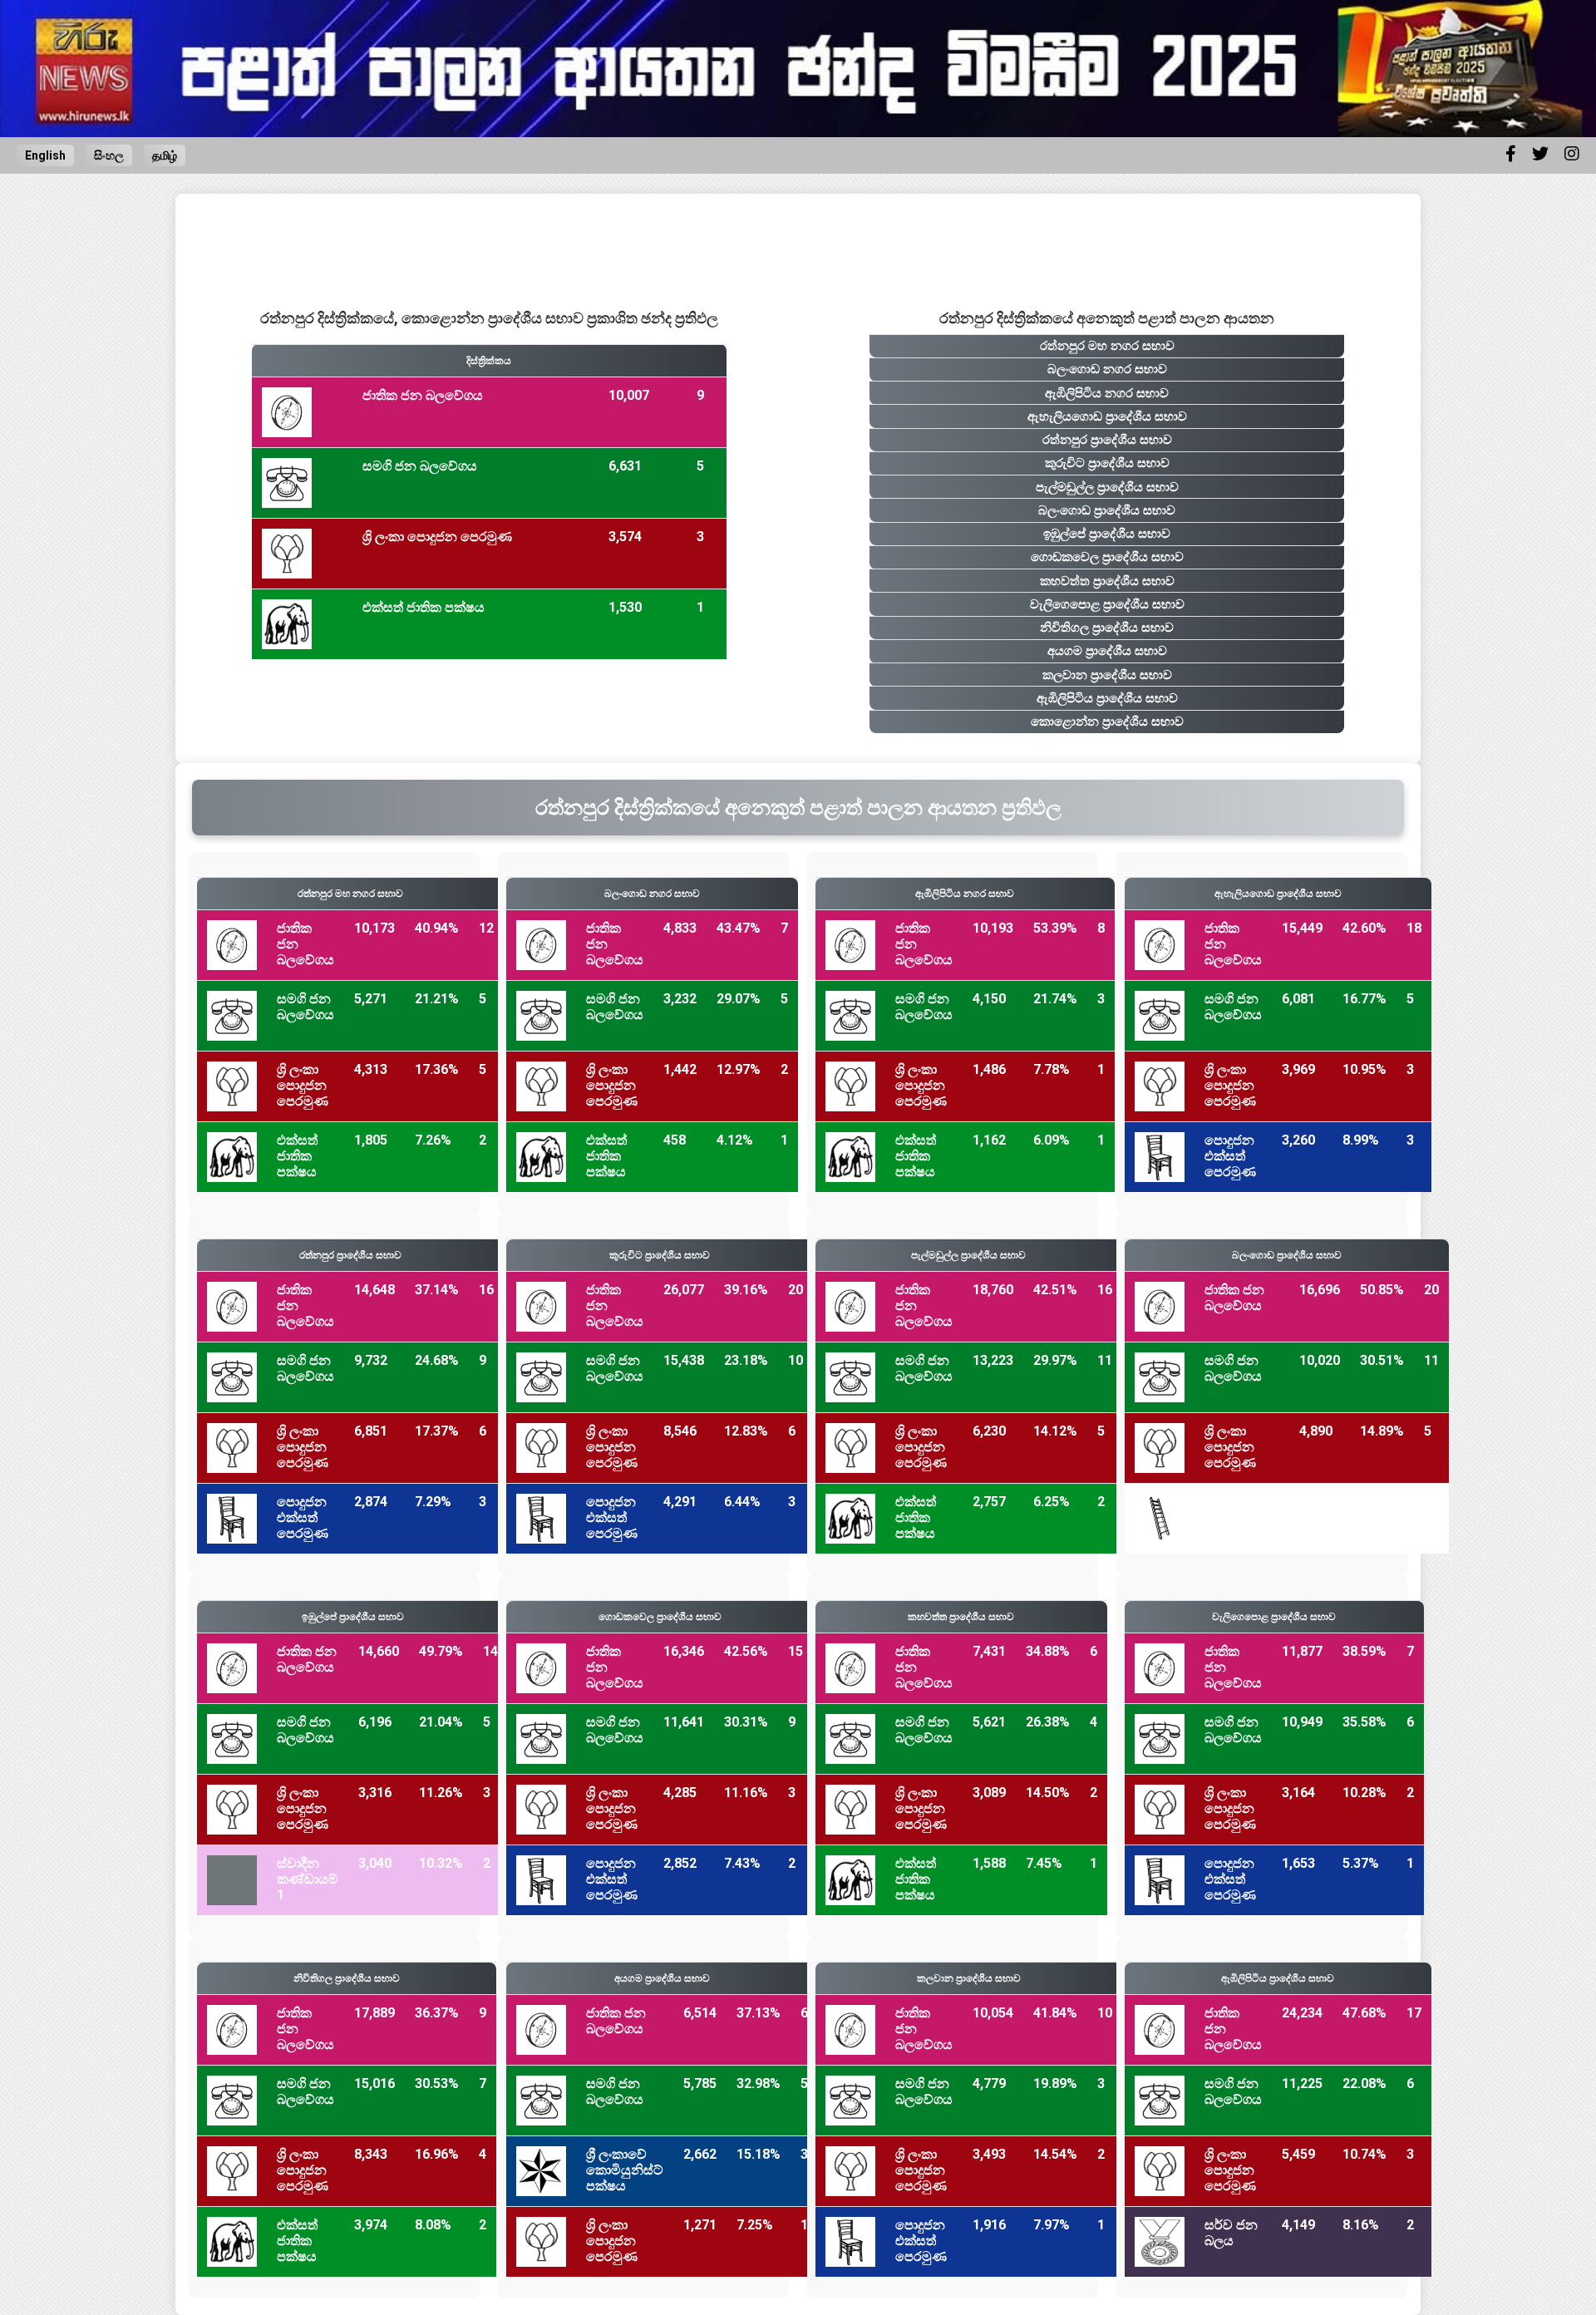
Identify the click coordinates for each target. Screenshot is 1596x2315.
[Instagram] (1572, 154)
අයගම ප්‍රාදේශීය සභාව (1107, 651)
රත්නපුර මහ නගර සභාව (1107, 346)
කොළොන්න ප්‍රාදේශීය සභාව (1107, 722)
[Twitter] (1540, 154)
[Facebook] (1511, 154)
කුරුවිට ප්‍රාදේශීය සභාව (1107, 463)
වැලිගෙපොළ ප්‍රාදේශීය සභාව (1107, 604)
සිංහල (109, 155)
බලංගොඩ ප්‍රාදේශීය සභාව (1107, 510)
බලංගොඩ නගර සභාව (1107, 369)
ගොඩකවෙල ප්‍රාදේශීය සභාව (1107, 557)
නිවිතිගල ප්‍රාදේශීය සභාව (1107, 628)
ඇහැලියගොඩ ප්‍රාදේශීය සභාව (1107, 416)
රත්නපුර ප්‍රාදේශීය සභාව (1107, 440)
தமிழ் (165, 155)
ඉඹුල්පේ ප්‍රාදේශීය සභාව (1107, 534)
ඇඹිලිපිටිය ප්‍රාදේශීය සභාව (1107, 698)
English (45, 155)
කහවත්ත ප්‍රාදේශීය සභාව (1107, 581)
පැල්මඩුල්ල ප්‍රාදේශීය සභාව (1107, 487)
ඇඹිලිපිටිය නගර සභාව (1107, 393)
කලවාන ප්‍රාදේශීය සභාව (1107, 675)
